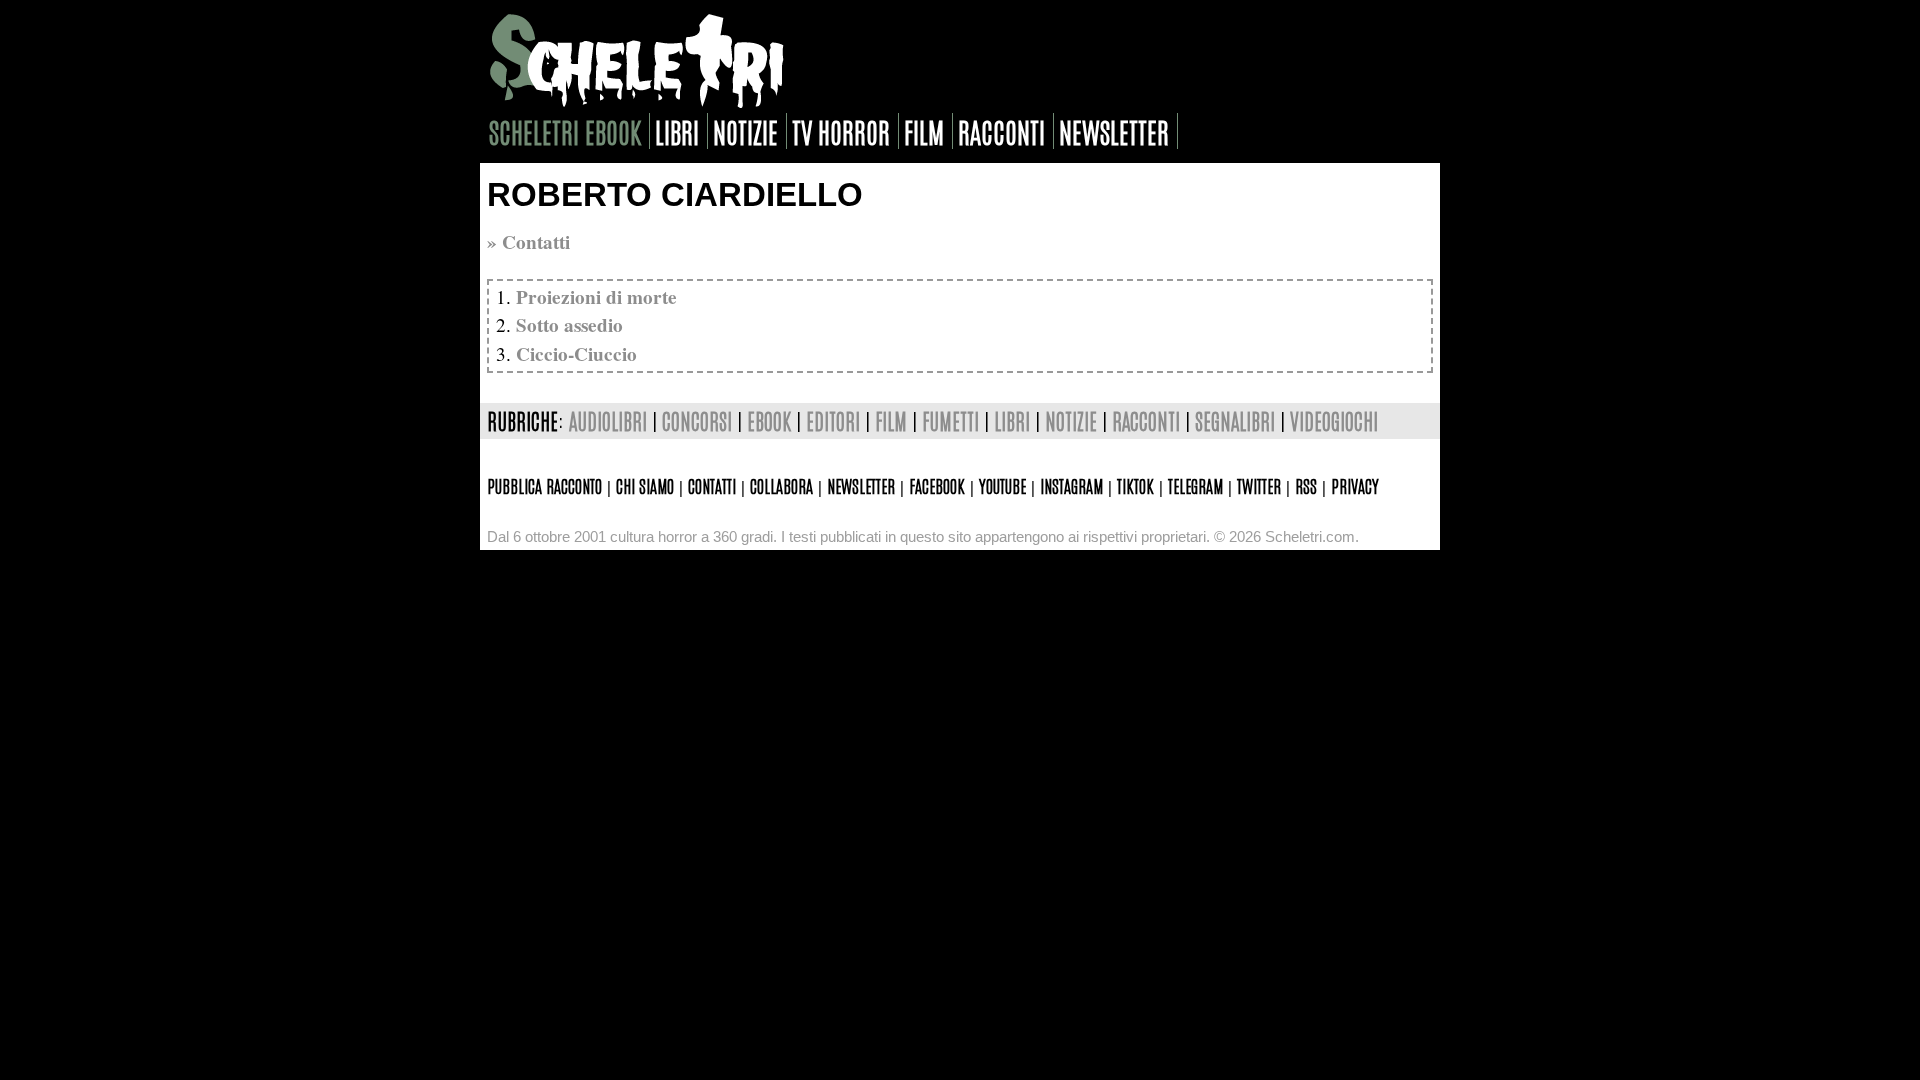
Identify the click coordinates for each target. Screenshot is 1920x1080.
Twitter (1259, 485)
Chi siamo (645, 485)
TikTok (1135, 485)
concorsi (697, 420)
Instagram (1071, 485)
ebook (769, 420)
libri (677, 131)
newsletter (1114, 131)
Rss (1306, 485)
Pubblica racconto (544, 485)
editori (833, 420)
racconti (1001, 131)
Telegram (1195, 485)
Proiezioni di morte (596, 297)
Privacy (1355, 485)
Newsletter (861, 485)
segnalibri (1235, 420)
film (924, 131)
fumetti (950, 420)
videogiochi (1334, 420)
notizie (745, 131)
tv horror (841, 131)
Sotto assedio (569, 325)
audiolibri (608, 420)
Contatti (712, 485)
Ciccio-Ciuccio (576, 354)
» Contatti (528, 242)
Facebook (937, 485)
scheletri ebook (565, 131)
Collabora (781, 485)
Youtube (1002, 485)
